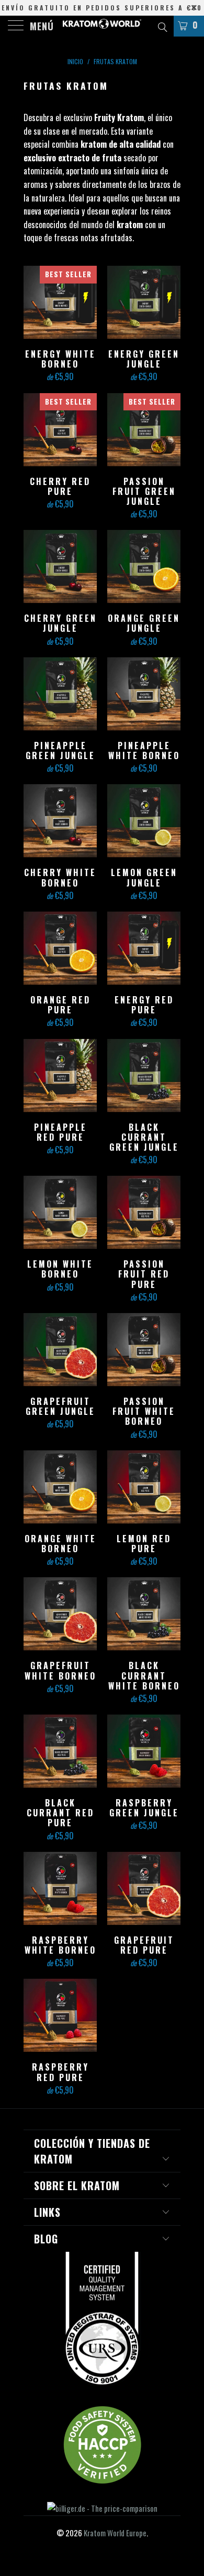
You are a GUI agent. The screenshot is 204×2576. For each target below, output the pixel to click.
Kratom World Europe (115, 2533)
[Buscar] (162, 26)
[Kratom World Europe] (102, 26)
